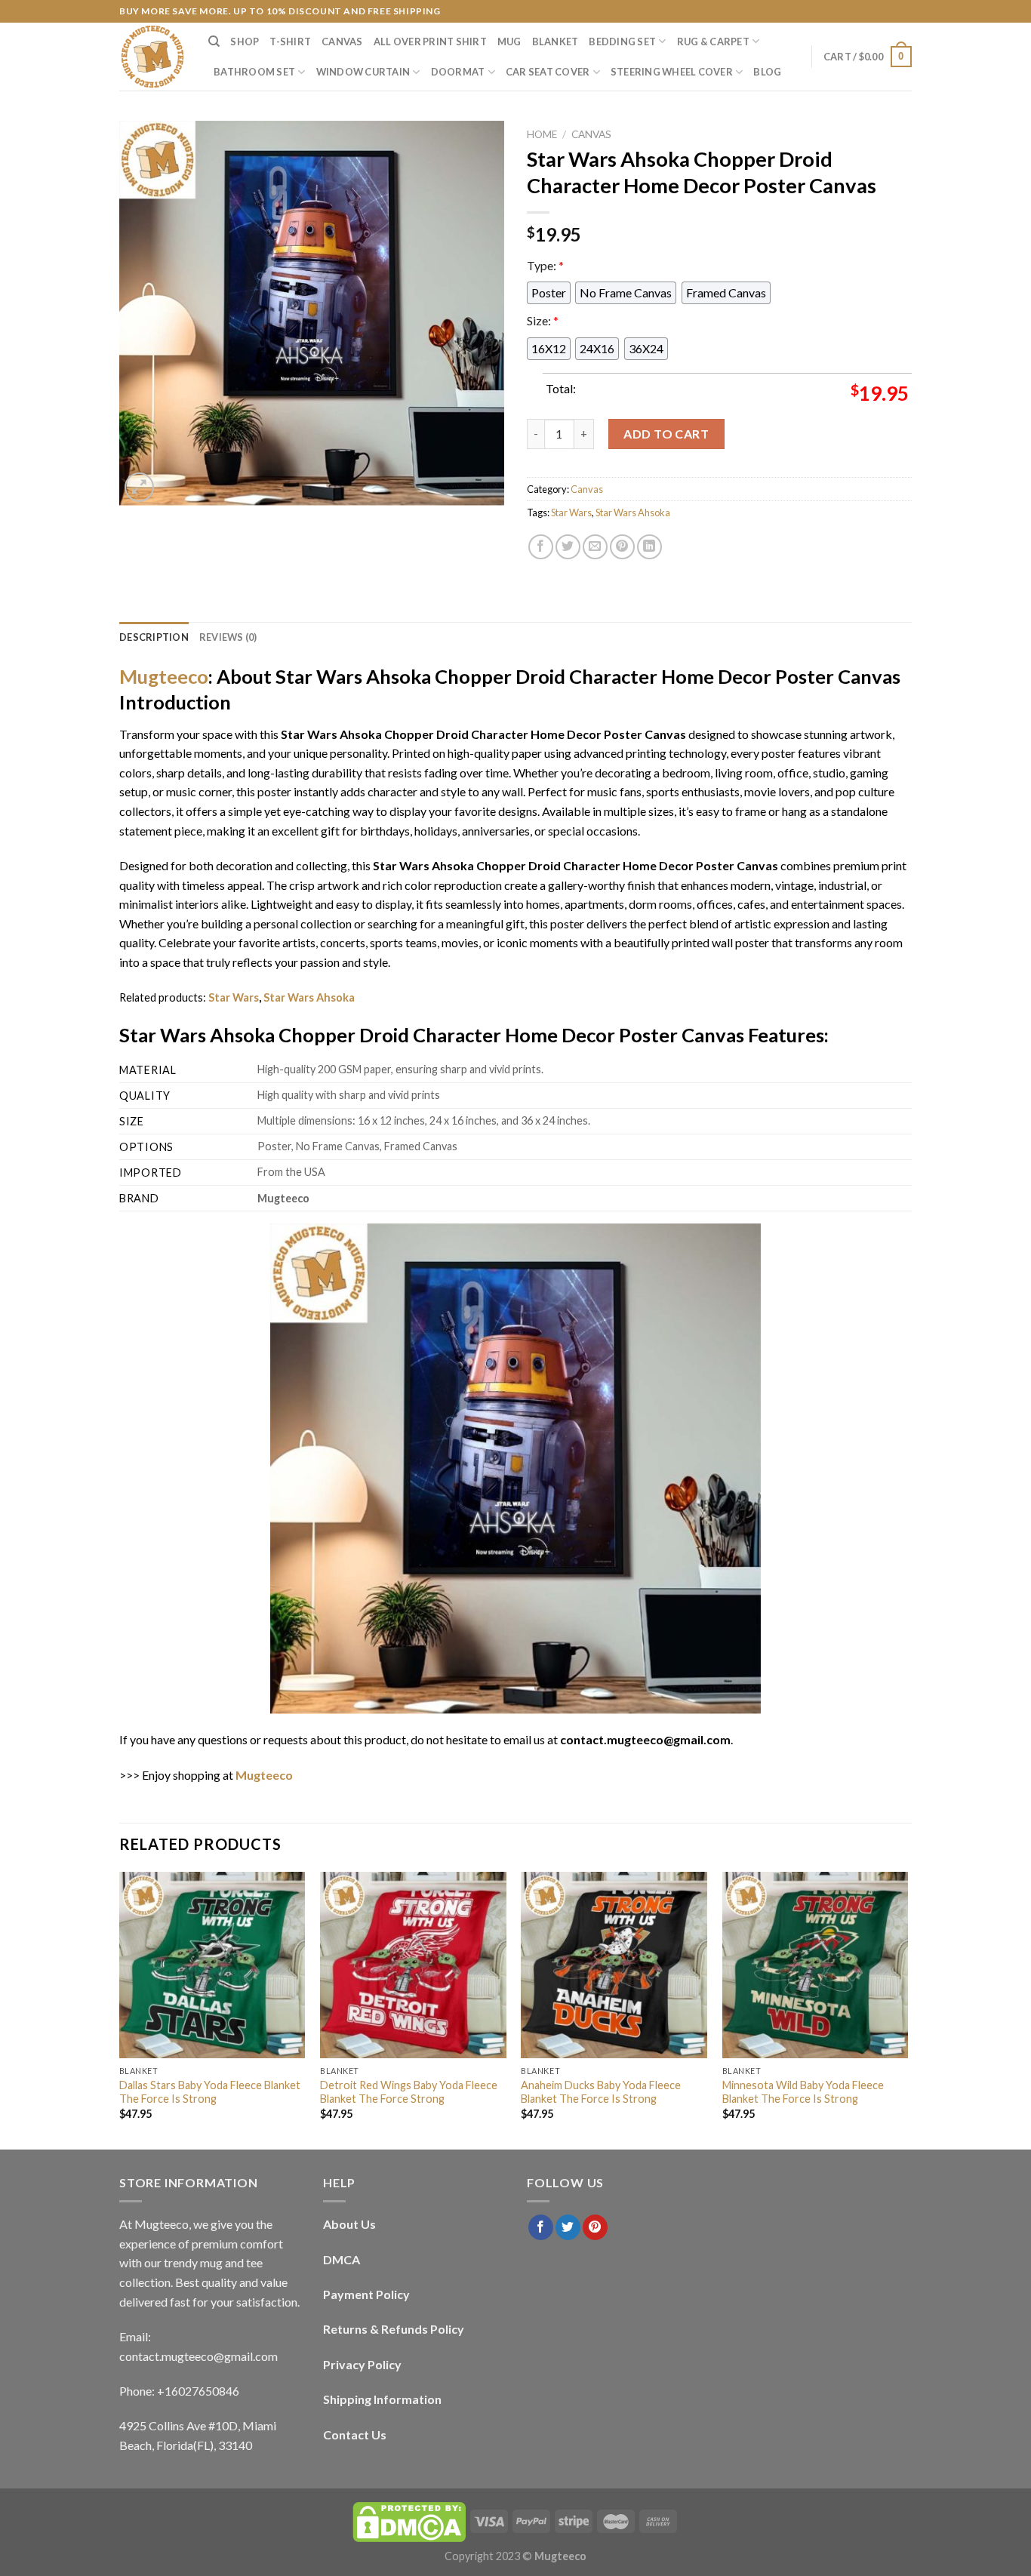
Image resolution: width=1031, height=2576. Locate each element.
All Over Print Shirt (430, 42)
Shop (245, 42)
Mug (509, 42)
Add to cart (666, 434)
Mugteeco (164, 676)
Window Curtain (363, 72)
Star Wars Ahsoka (633, 512)
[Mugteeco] (152, 57)
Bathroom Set (254, 72)
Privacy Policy (362, 2364)
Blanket (556, 42)
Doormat (458, 72)
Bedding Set (622, 42)
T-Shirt (290, 42)
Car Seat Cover (548, 72)
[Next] (907, 2009)
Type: (545, 265)
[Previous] (120, 2009)
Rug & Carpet (713, 42)
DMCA (342, 2259)
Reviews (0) (228, 637)
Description (154, 637)
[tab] (154, 637)
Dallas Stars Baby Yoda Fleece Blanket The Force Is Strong (210, 2092)
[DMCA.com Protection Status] (409, 2521)
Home (542, 134)
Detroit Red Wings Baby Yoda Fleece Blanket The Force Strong (409, 2092)
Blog (767, 72)
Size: (543, 320)
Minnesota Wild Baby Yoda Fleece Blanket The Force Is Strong (803, 2092)
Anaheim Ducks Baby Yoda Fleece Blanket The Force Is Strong (601, 2092)
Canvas (342, 42)
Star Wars (571, 512)
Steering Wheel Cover (672, 72)
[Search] (214, 42)
